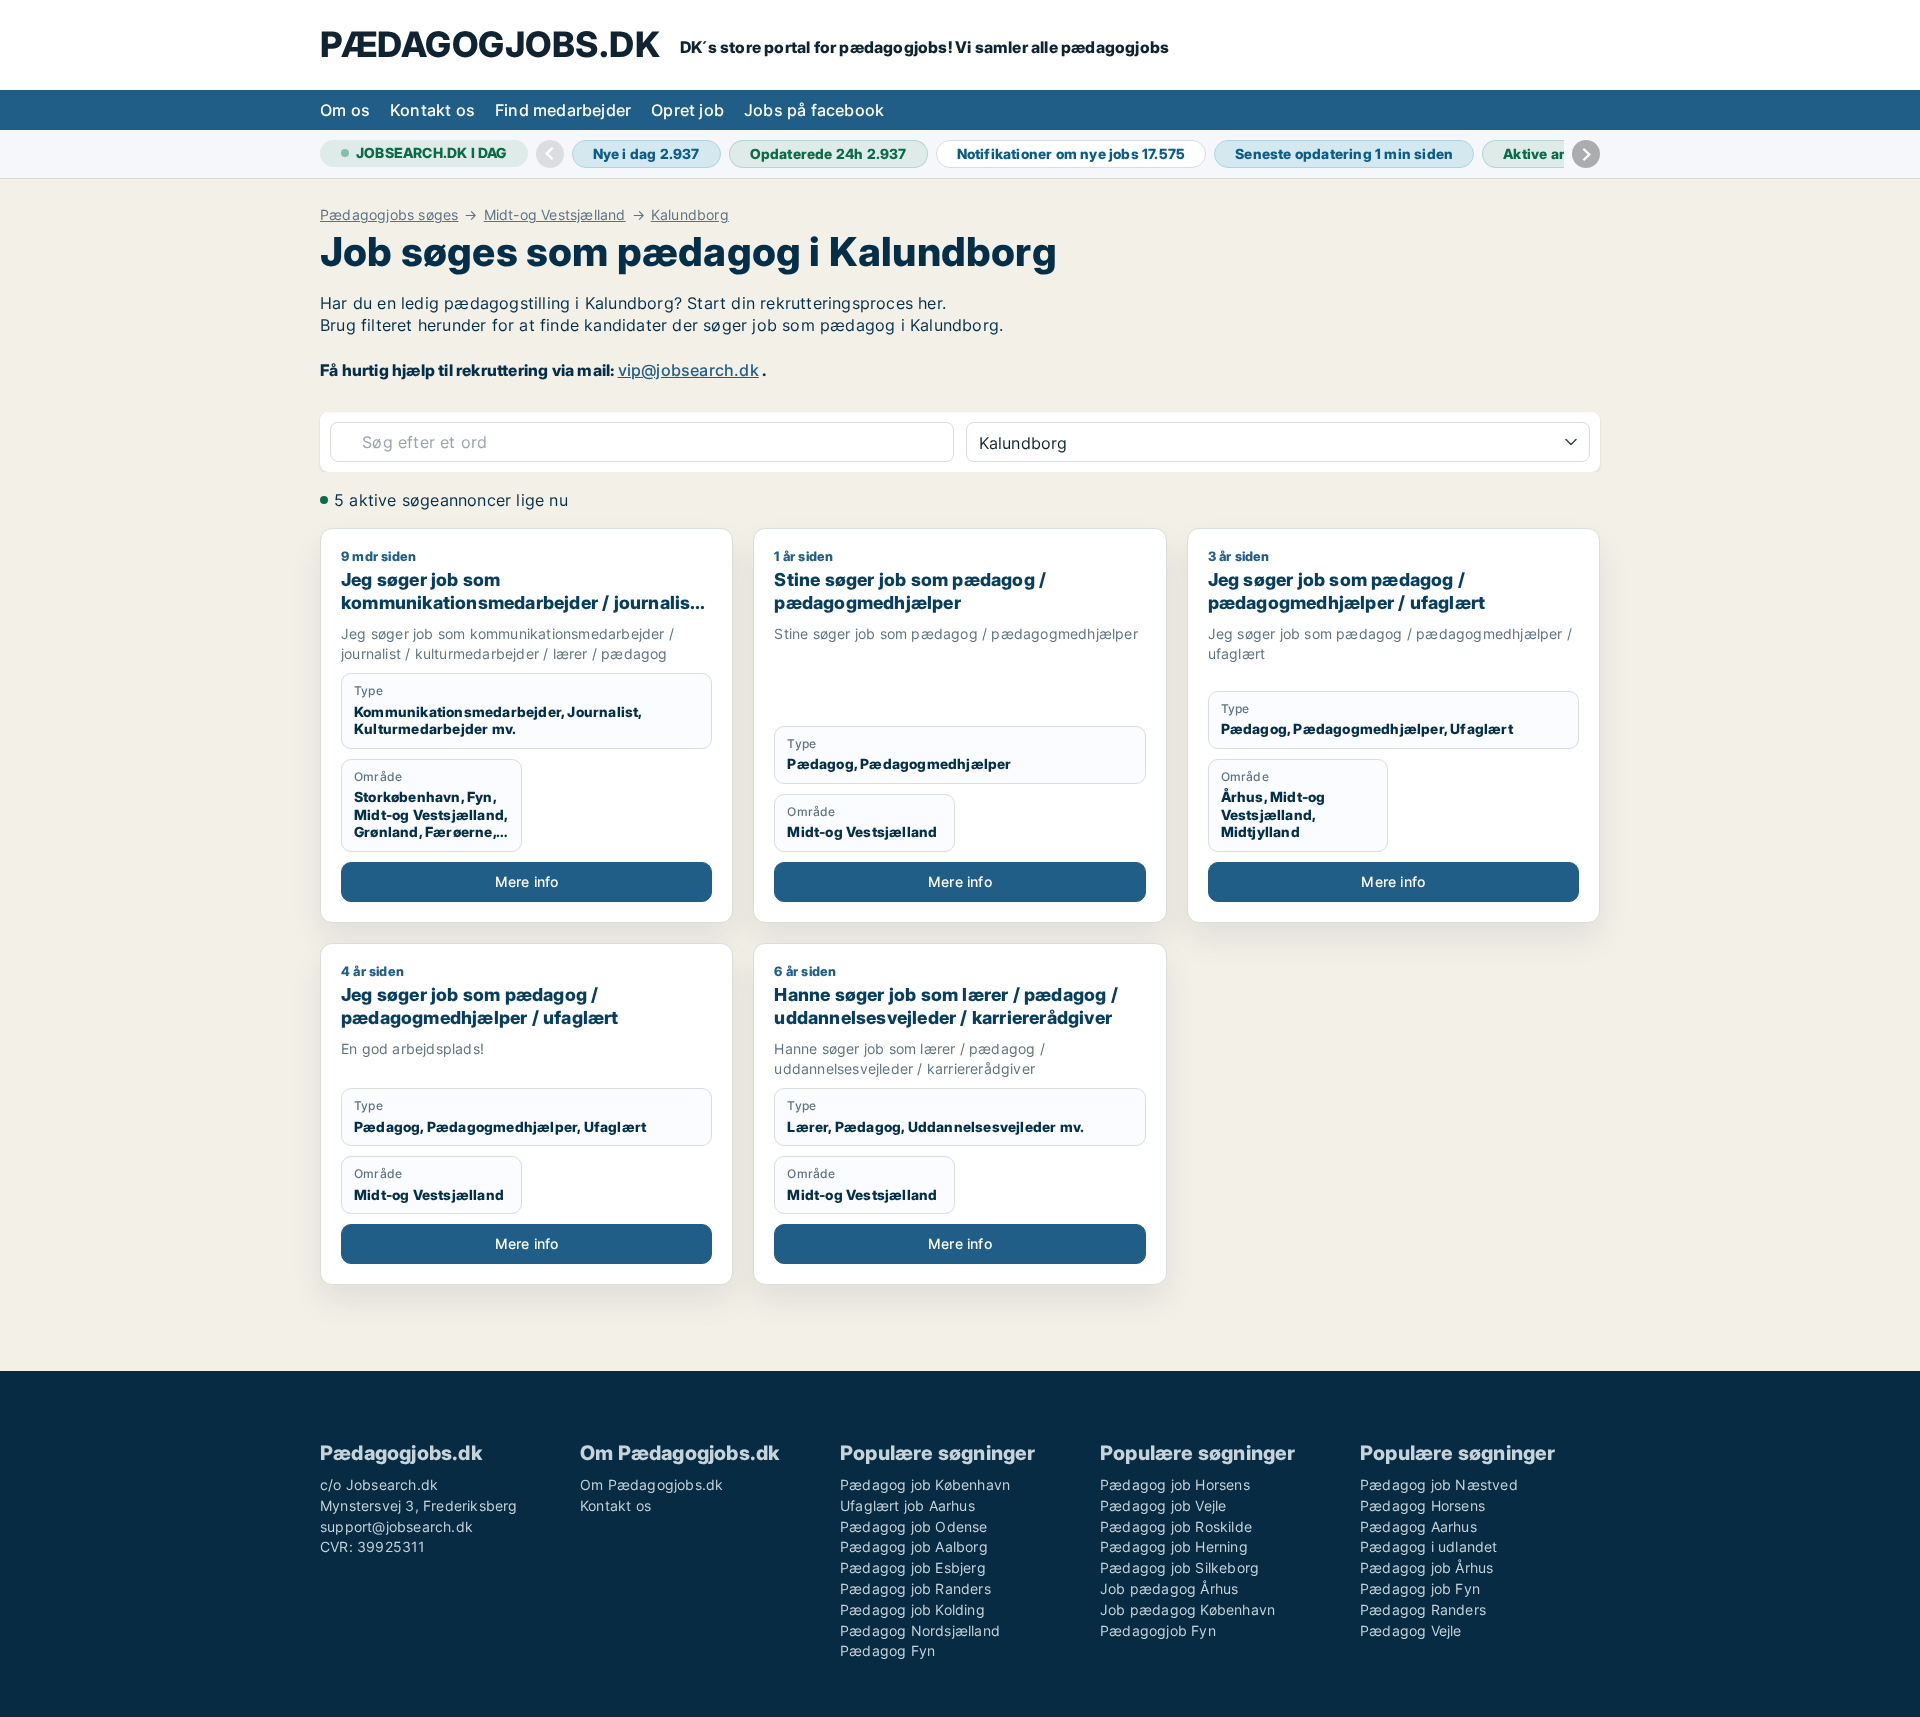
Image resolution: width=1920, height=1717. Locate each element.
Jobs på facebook (814, 110)
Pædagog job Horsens (1175, 1484)
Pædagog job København (925, 1484)
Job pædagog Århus (1169, 1588)
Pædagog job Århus (1426, 1567)
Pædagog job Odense (914, 1526)
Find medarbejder (563, 110)
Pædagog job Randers (915, 1588)
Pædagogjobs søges (389, 215)
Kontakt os (432, 110)
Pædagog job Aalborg (914, 1546)
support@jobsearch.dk (396, 1526)
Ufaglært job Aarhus (907, 1505)
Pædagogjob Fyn (1158, 1630)
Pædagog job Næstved (1439, 1484)
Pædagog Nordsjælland (920, 1630)
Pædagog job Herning (1174, 1546)
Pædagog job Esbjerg (913, 1567)
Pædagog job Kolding (912, 1609)
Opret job (687, 110)
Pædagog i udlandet (1429, 1546)
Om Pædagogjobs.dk (651, 1484)
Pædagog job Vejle (1163, 1505)
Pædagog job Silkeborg (1179, 1567)
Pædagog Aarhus (1418, 1526)
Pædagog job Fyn (1420, 1588)
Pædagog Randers (1423, 1609)
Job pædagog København (1187, 1609)
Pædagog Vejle (1411, 1630)
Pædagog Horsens (1422, 1505)
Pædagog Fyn (887, 1650)
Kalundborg (690, 215)
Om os (345, 110)
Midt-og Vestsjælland (555, 215)
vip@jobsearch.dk (688, 370)
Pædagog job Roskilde (1176, 1526)
